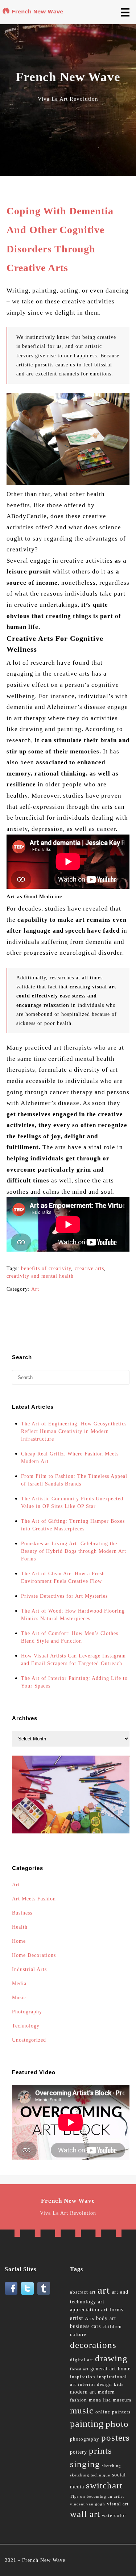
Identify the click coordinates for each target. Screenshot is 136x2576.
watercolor (114, 2516)
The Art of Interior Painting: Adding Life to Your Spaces (74, 1682)
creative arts (89, 1268)
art (104, 2290)
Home (19, 1941)
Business (22, 1913)
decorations (93, 2345)
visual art (118, 2504)
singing (85, 2464)
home (124, 2369)
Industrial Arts (29, 1969)
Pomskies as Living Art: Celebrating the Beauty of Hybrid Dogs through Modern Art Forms (74, 1551)
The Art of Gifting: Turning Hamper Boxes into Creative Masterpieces (73, 1525)
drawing (111, 2358)
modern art (83, 2392)
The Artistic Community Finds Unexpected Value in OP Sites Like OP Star (72, 1503)
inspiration (83, 2377)
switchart (104, 2485)
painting (87, 2424)
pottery (79, 2452)
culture (78, 2335)
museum (122, 2400)
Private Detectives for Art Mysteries (64, 1596)
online (103, 2412)
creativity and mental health (40, 1276)
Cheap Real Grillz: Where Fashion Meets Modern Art (70, 1458)
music (82, 2410)
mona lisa (100, 2400)
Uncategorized (29, 2040)
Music (19, 1998)
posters (116, 2438)
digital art (82, 2360)
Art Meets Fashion (34, 1899)
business (80, 2326)
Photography (27, 2012)
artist (77, 2318)
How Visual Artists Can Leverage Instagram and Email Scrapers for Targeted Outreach (73, 1660)
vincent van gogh (88, 2504)
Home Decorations (34, 1955)
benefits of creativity (46, 1268)
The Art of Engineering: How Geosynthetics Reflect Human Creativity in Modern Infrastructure (74, 1431)
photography (85, 2439)
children (112, 2327)
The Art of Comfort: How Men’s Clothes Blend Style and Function (70, 1637)
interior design (95, 2384)
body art (106, 2318)
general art (103, 2369)
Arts (90, 2319)
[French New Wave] (34, 13)
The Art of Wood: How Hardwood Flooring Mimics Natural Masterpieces (73, 1615)
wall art (85, 2514)
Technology (26, 2026)
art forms (112, 2310)
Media (19, 1984)
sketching (112, 2466)
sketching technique (90, 2475)
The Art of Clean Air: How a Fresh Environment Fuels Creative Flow (63, 1577)
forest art (79, 2369)
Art (35, 1289)
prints (100, 2451)
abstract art (83, 2292)
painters (121, 2412)
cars (96, 2326)
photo (117, 2424)
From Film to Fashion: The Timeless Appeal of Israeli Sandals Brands (74, 1480)
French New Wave (44, 2560)
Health (20, 1927)
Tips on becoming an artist (97, 2497)
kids (119, 2384)
